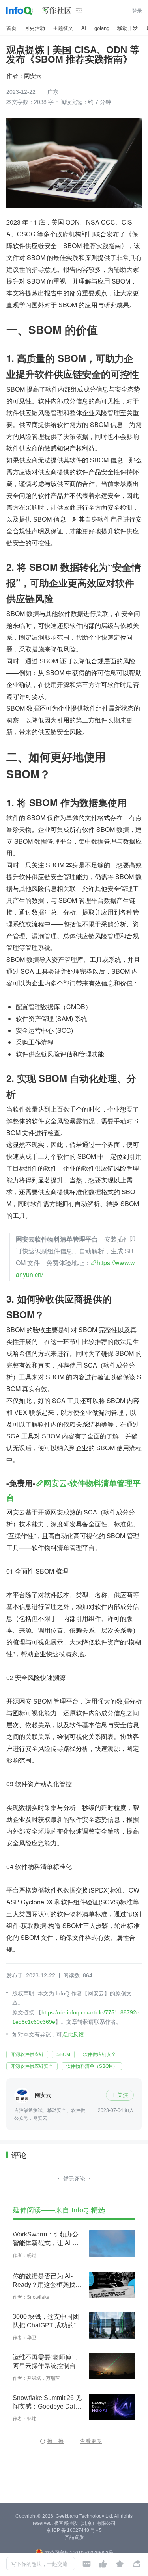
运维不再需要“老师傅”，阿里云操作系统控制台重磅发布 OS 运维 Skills (47, 2362)
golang (102, 28)
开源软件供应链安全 (32, 2066)
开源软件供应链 (27, 2054)
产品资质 (74, 2537)
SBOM (63, 2054)
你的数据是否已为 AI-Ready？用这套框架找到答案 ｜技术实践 (47, 2281)
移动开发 (127, 28)
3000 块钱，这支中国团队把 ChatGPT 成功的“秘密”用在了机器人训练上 (47, 2322)
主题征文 (63, 28)
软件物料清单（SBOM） (92, 2066)
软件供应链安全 (99, 2054)
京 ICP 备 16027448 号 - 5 (74, 2530)
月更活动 (35, 28)
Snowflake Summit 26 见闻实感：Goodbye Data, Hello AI (47, 2403)
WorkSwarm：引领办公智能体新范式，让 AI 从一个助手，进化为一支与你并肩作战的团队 (47, 2239)
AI (84, 28)
